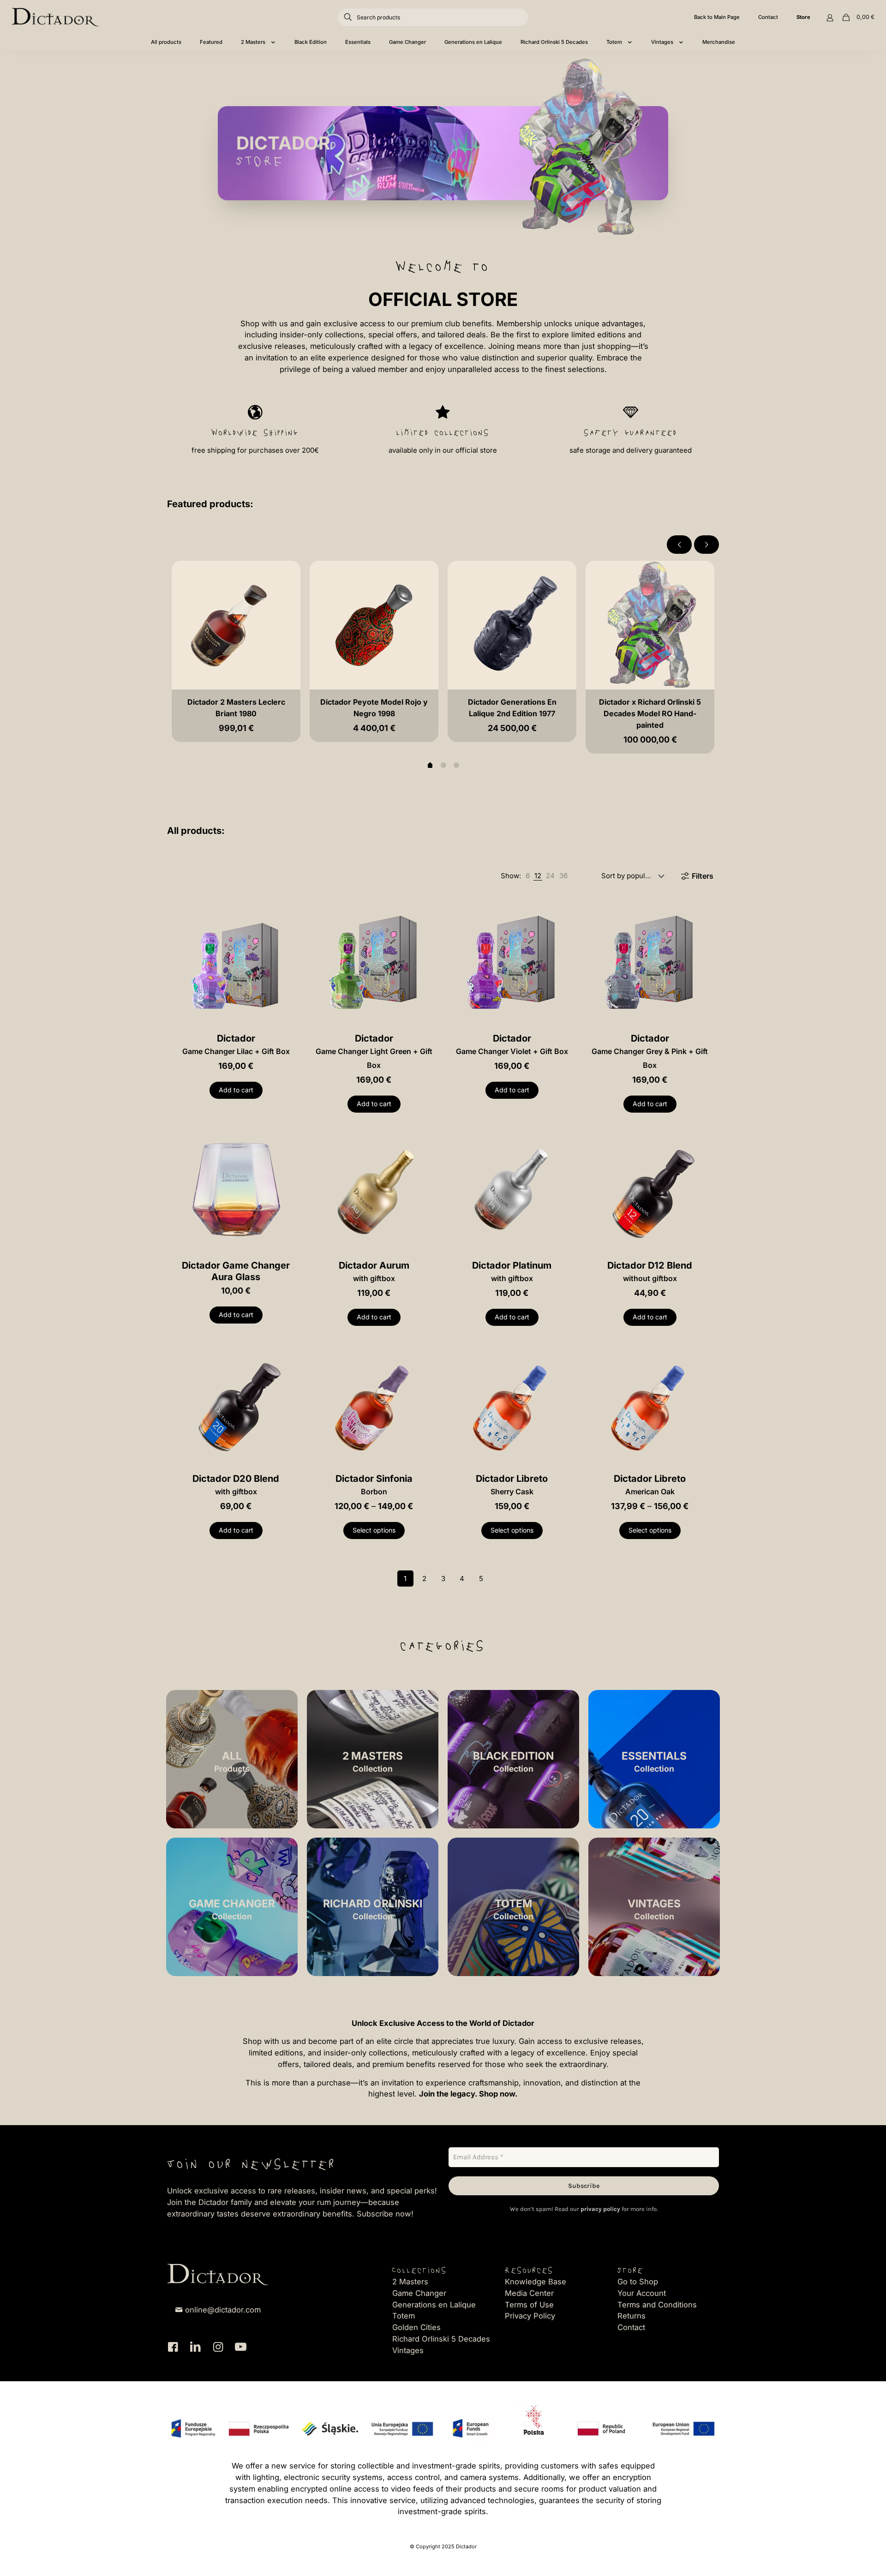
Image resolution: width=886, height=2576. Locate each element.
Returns (632, 2316)
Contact (631, 2327)
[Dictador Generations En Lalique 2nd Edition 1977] (512, 625)
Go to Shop (638, 2282)
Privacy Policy (530, 2316)
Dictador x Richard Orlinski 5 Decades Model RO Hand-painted (650, 713)
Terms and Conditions (657, 2305)
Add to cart (236, 1090)
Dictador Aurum (374, 1271)
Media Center (529, 2293)
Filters (703, 876)
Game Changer (419, 2293)
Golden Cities (416, 2327)
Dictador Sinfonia (374, 1485)
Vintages (408, 2350)
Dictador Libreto (512, 1485)
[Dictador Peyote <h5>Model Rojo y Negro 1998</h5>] (374, 625)
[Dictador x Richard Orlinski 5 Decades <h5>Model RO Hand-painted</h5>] (650, 625)
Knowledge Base (536, 2282)
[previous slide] (679, 545)
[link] (528, 876)
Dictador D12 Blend (650, 1271)
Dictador (236, 1044)
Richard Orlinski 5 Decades (441, 2339)
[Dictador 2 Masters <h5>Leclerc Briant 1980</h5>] (236, 625)
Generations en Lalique (434, 2305)
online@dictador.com (223, 2310)
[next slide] (706, 545)
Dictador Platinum (512, 1271)
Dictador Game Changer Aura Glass (236, 1271)
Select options (374, 1530)
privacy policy (600, 2209)
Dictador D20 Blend (236, 1485)
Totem (404, 2316)
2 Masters (410, 2282)
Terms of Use (529, 2305)
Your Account (642, 2293)
